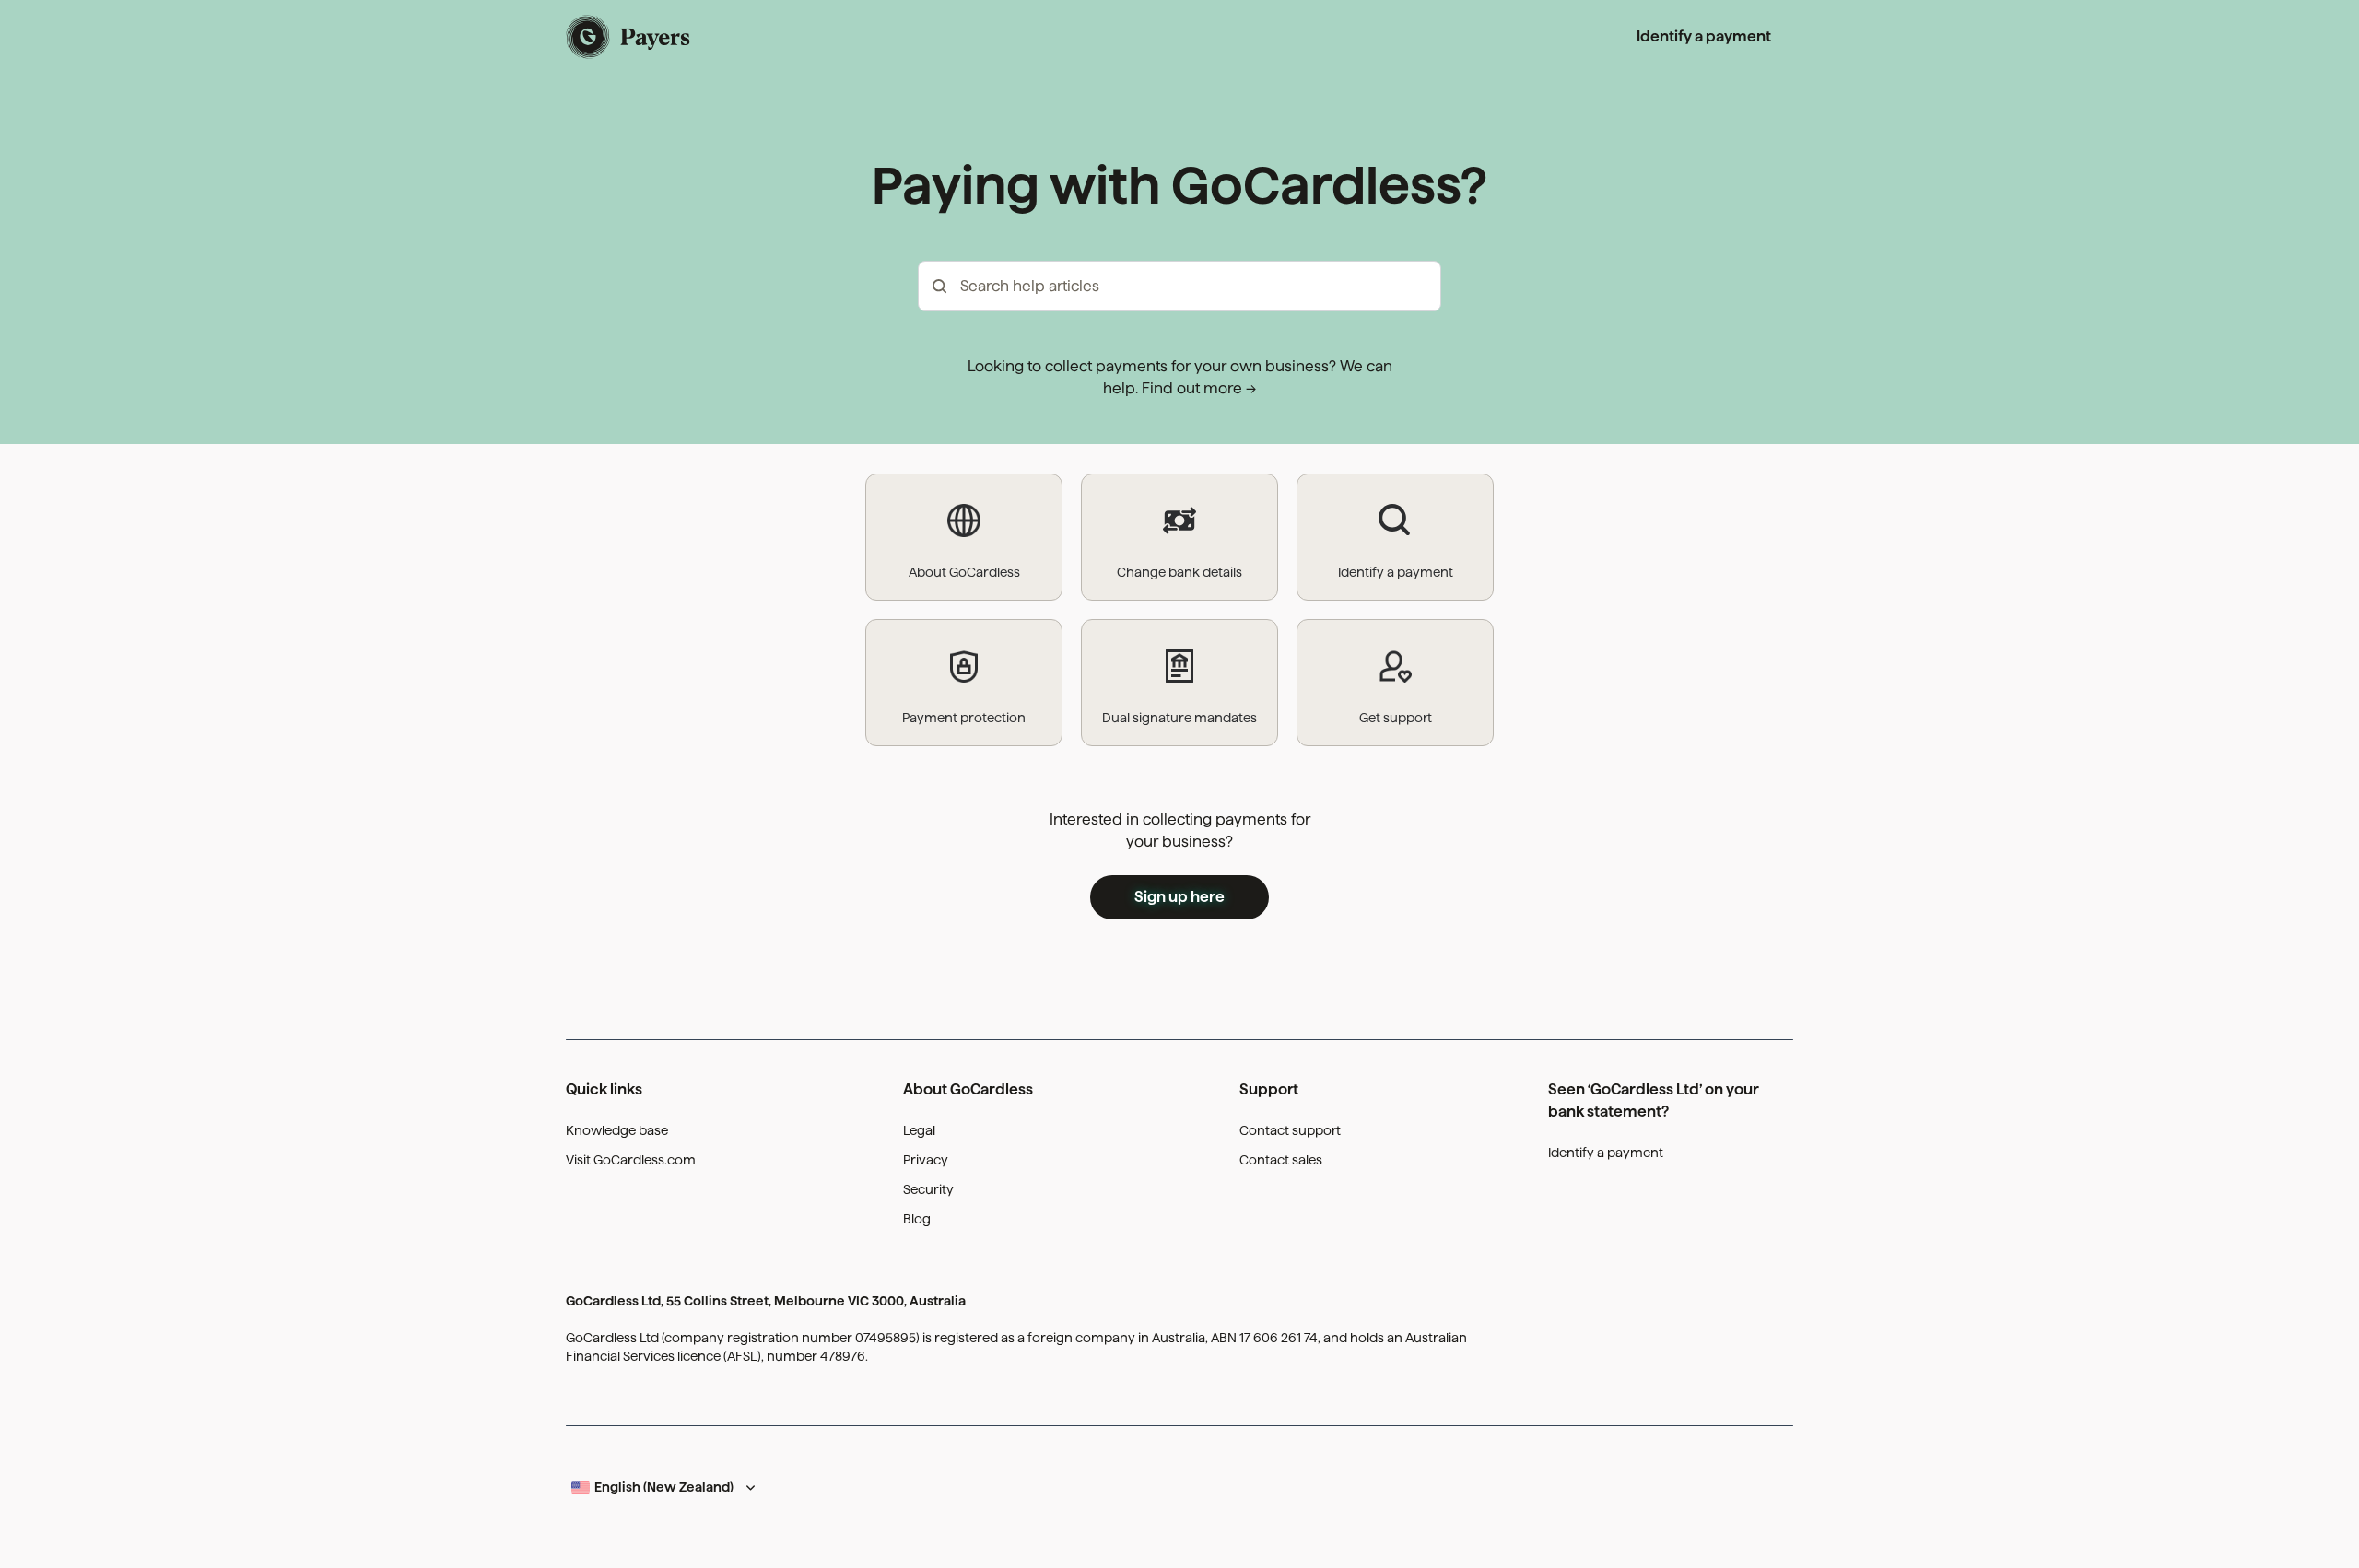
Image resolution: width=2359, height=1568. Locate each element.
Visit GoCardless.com (631, 1160)
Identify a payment (1704, 36)
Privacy (926, 1160)
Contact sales (1281, 1160)
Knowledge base (617, 1130)
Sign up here (1179, 897)
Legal (919, 1130)
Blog (917, 1219)
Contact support (1290, 1130)
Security (928, 1189)
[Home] (629, 37)
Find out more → (1199, 388)
